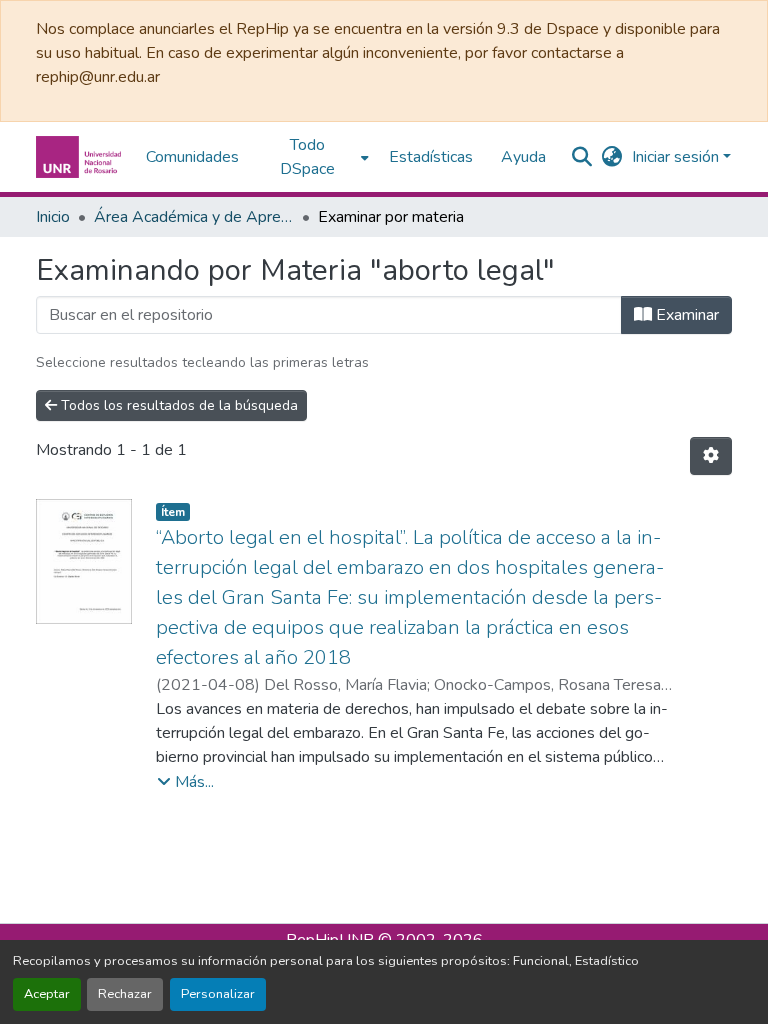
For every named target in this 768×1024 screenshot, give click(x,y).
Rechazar (125, 994)
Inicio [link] (53, 217)
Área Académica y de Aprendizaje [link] (194, 217)
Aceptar (47, 994)
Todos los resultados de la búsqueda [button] (177, 405)
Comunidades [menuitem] (192, 157)
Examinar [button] (685, 315)
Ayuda (523, 157)
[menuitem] (314, 157)
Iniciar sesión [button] (677, 157)
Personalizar (218, 994)
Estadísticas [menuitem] (431, 157)
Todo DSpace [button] (307, 157)
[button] (81, 157)
